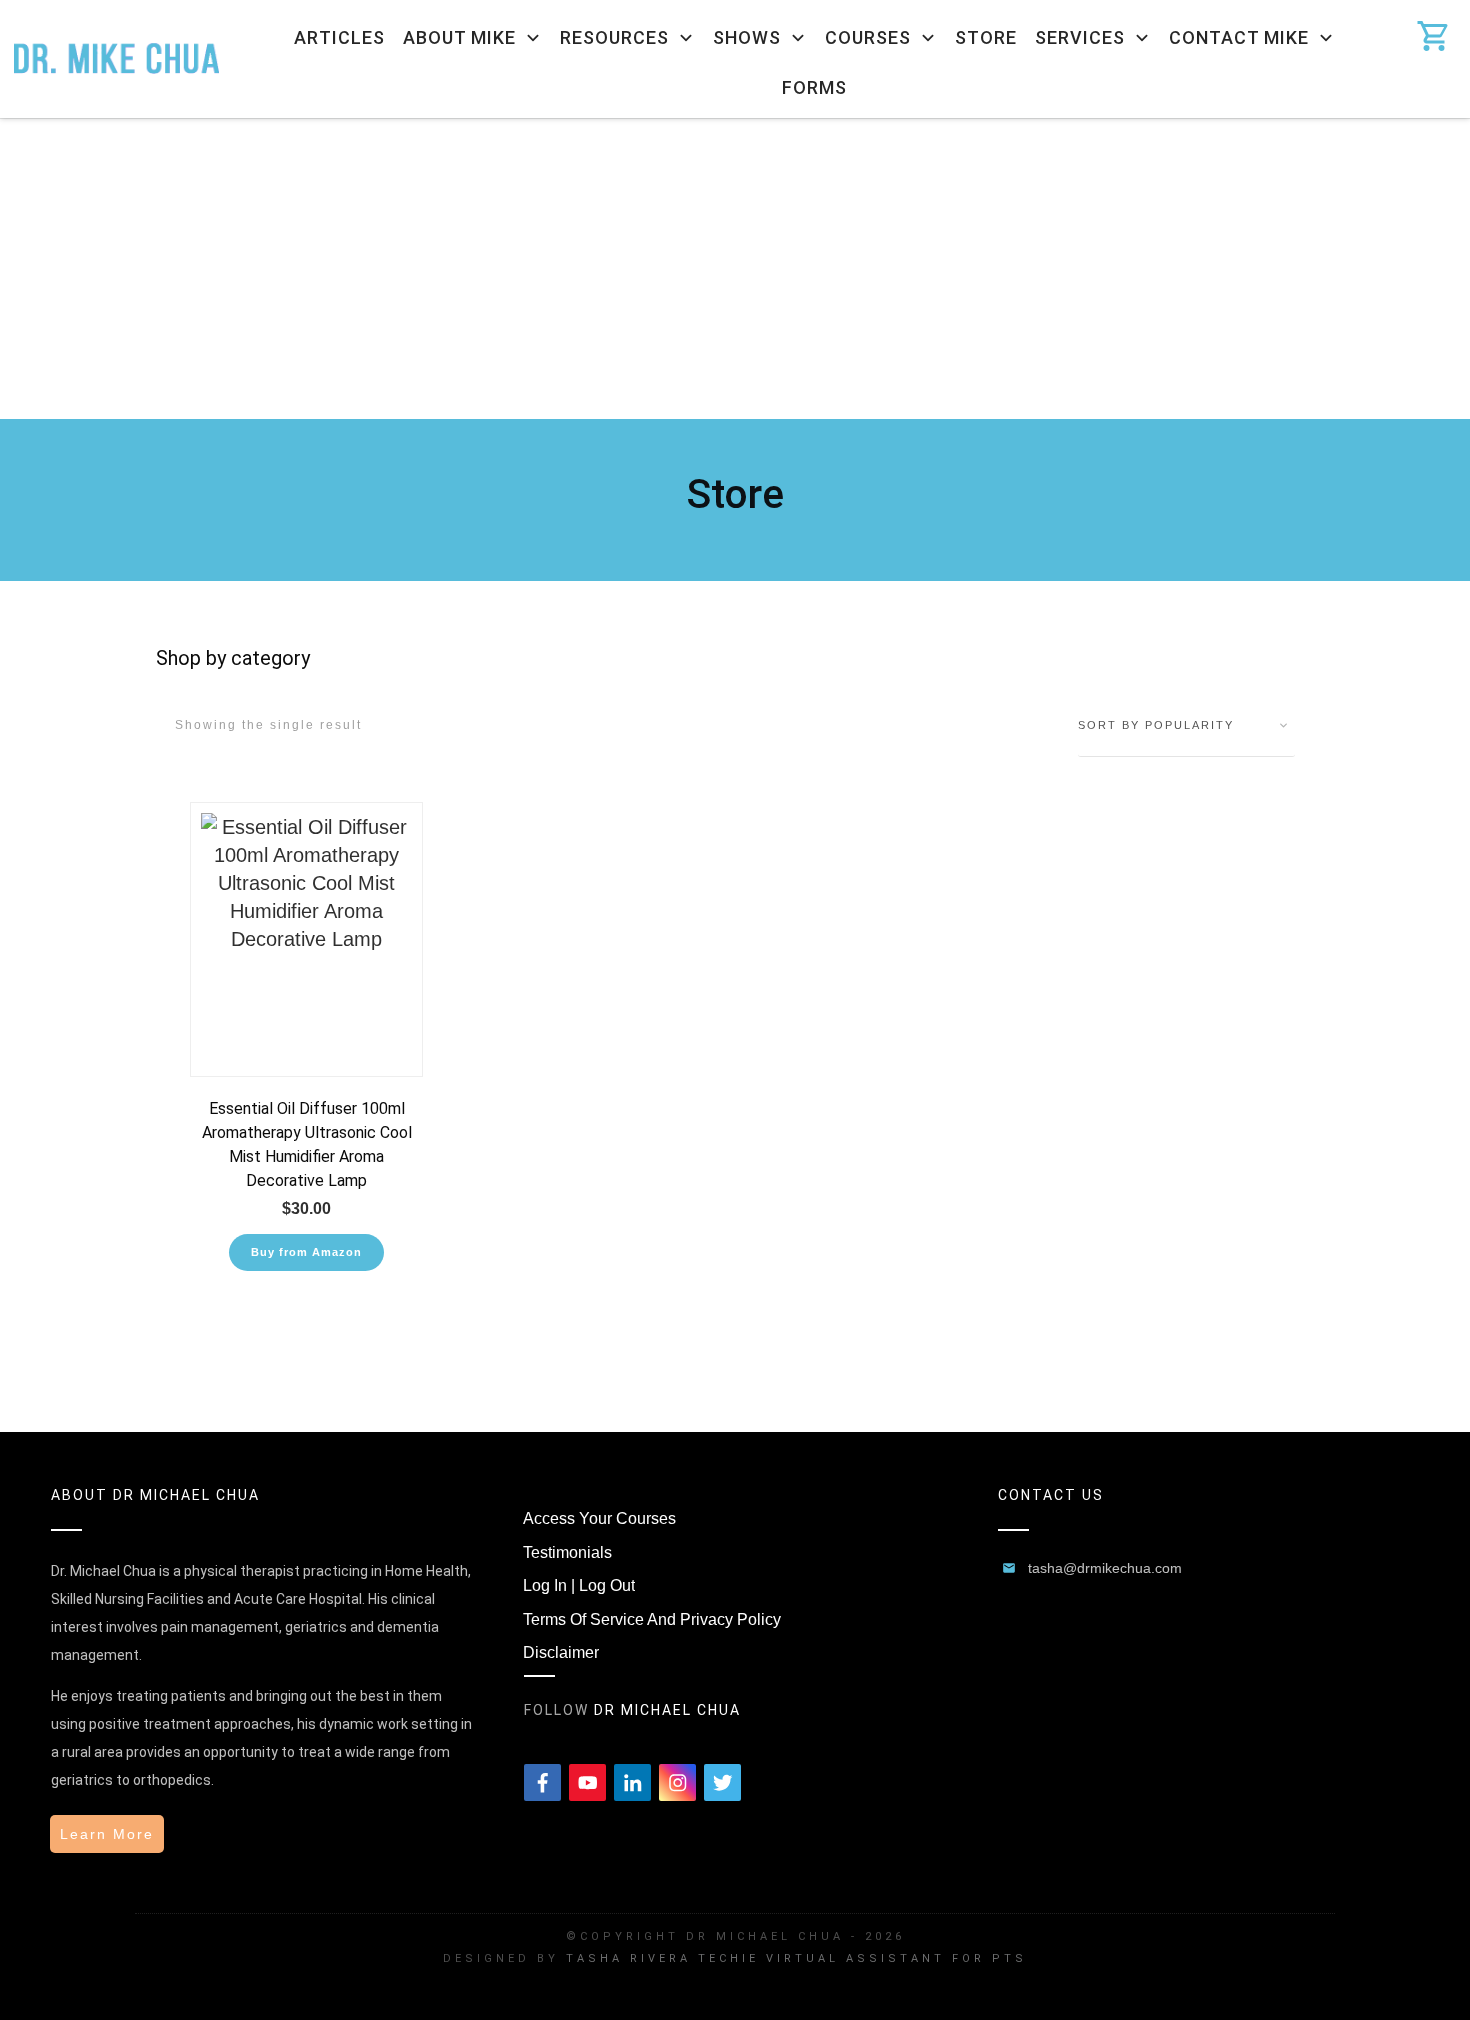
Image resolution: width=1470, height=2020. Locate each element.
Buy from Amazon (306, 1252)
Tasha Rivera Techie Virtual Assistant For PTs (796, 1958)
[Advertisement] (735, 269)
